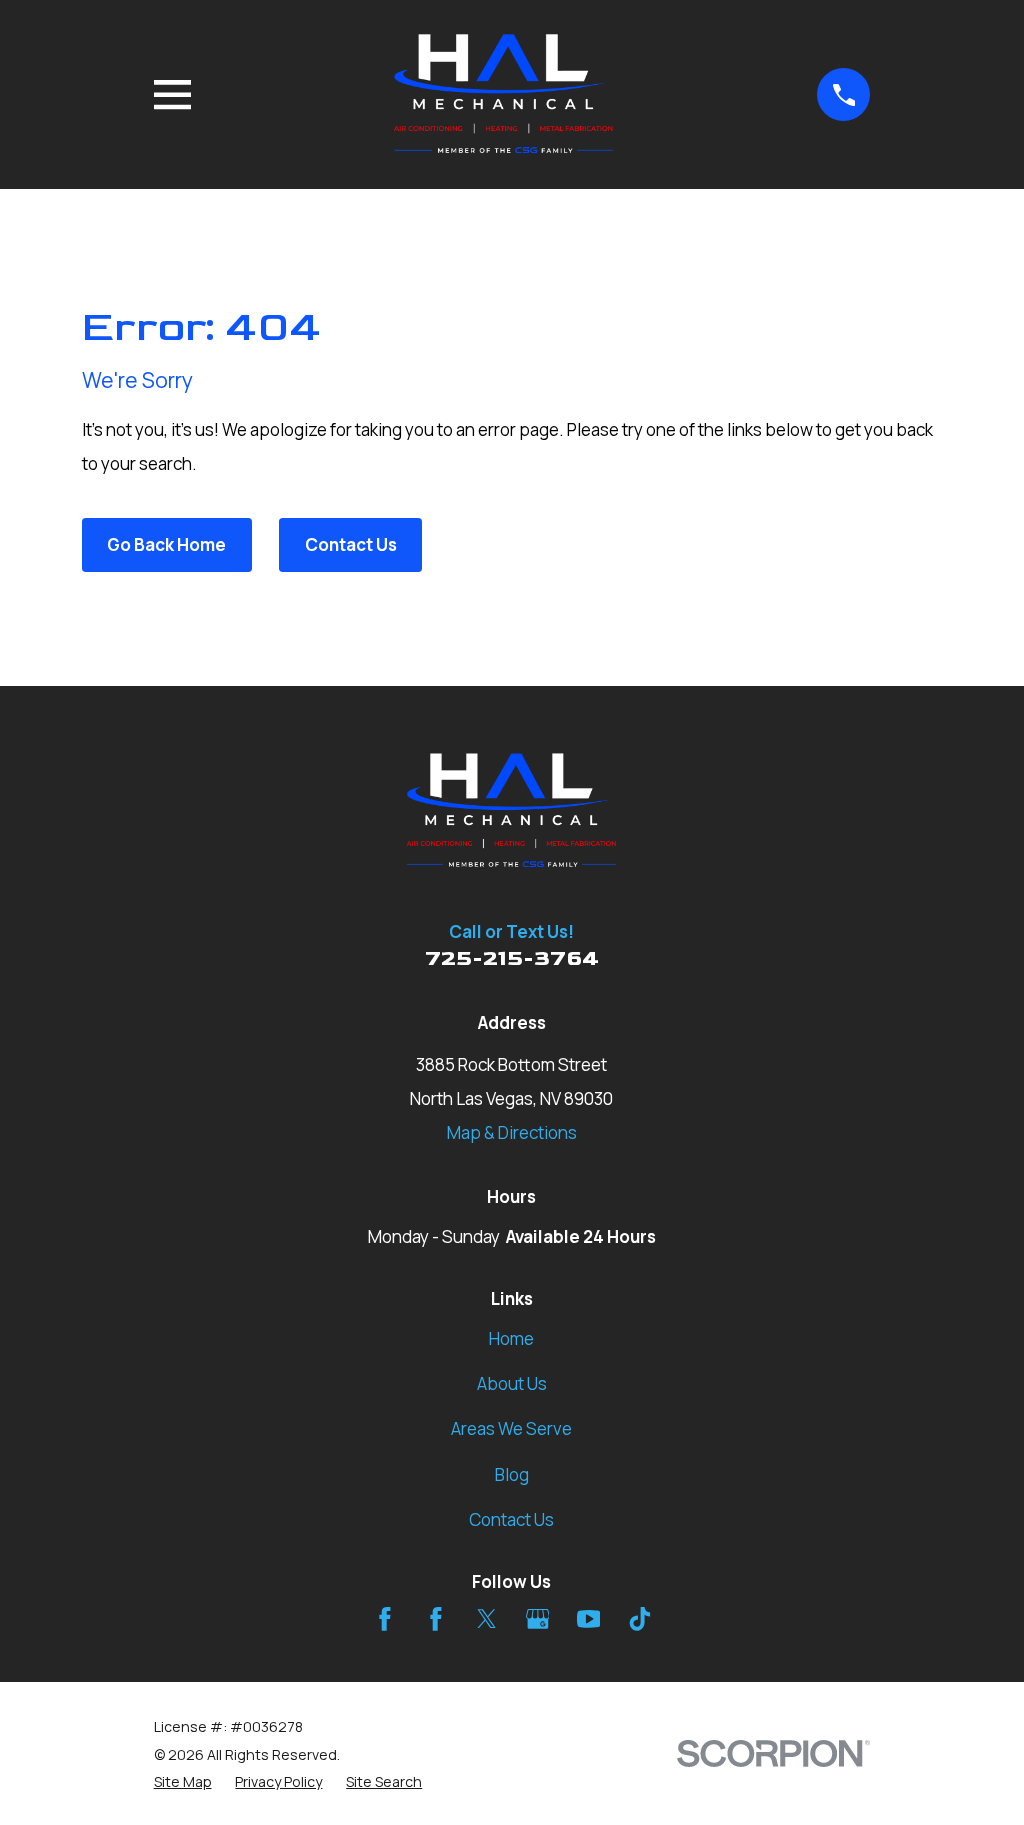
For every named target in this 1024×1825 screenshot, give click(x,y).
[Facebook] (385, 1619)
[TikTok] (640, 1619)
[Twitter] (487, 1619)
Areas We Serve (511, 1428)
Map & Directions (512, 1132)
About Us (512, 1383)
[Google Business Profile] (538, 1619)
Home (511, 1338)
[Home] (504, 94)
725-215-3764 (512, 958)
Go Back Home (166, 544)
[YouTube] (589, 1619)
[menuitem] (183, 1782)
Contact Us (351, 544)
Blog (512, 1474)
